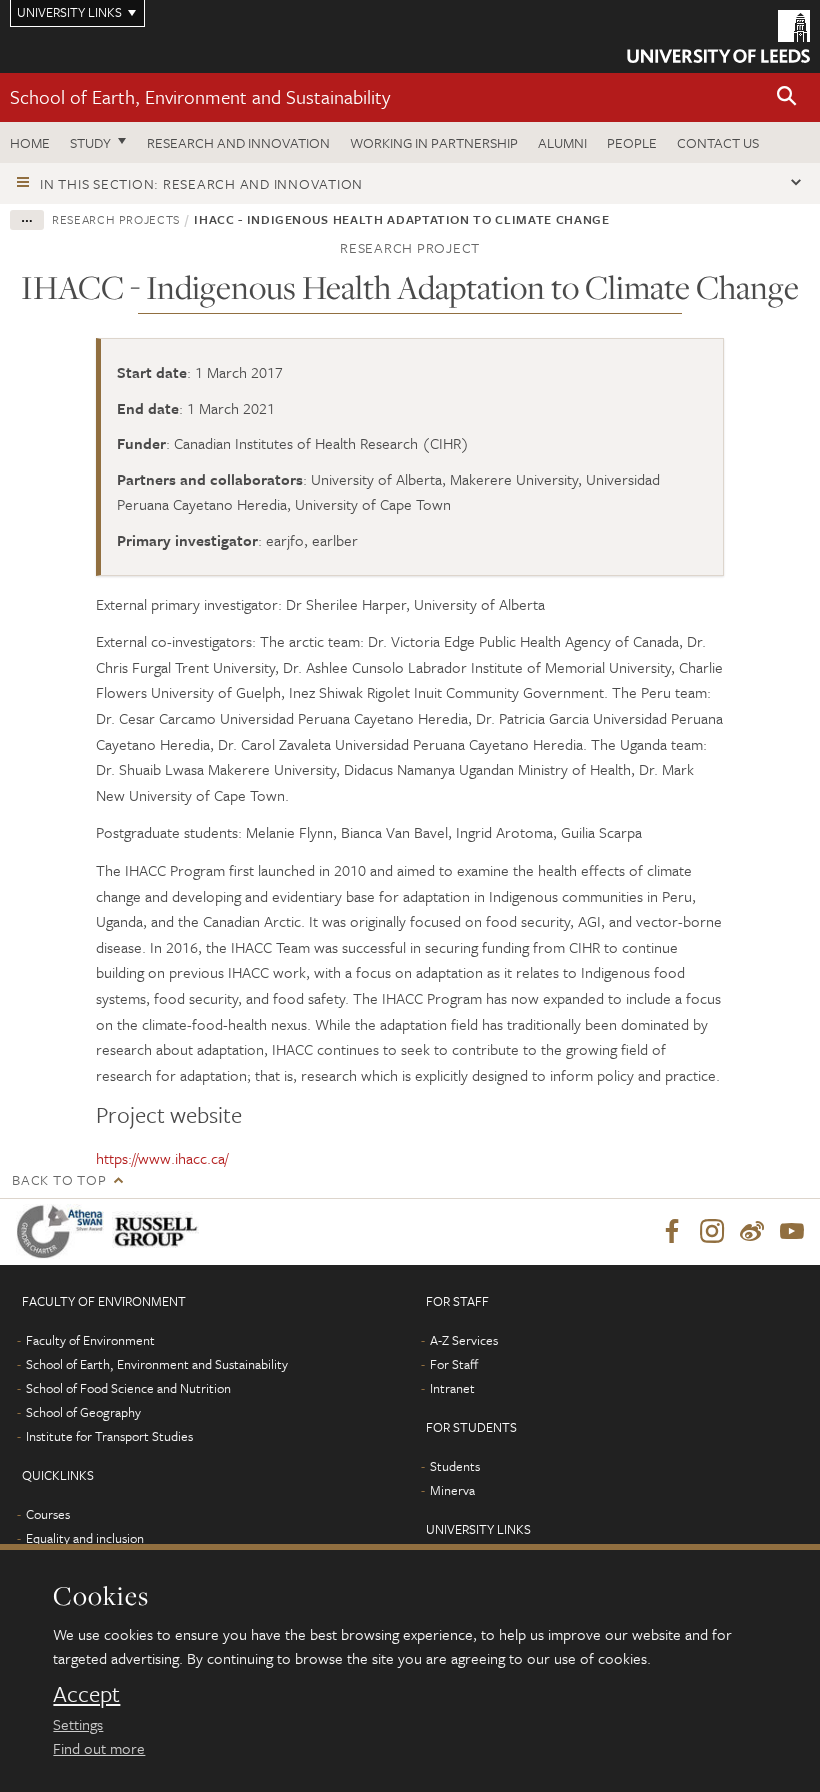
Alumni (562, 142)
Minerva (452, 1490)
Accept (86, 1694)
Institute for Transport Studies (109, 1436)
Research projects (116, 219)
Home (30, 142)
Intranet (452, 1388)
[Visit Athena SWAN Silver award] (64, 1231)
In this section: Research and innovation (201, 183)
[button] (787, 97)
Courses (48, 1514)
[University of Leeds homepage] (718, 36)
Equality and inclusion (85, 1538)
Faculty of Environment (90, 1340)
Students (455, 1466)
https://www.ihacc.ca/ (162, 1158)
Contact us (718, 142)
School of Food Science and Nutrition (128, 1388)
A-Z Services (464, 1340)
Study (90, 142)
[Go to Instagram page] (712, 1232)
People (632, 142)
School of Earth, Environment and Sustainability (200, 96)
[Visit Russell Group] (159, 1231)
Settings (78, 1724)
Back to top (59, 1179)
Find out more (99, 1748)
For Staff (454, 1364)
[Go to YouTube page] (792, 1232)
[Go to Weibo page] (752, 1232)
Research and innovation (238, 142)
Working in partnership (434, 142)
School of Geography (83, 1412)
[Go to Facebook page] (672, 1232)
